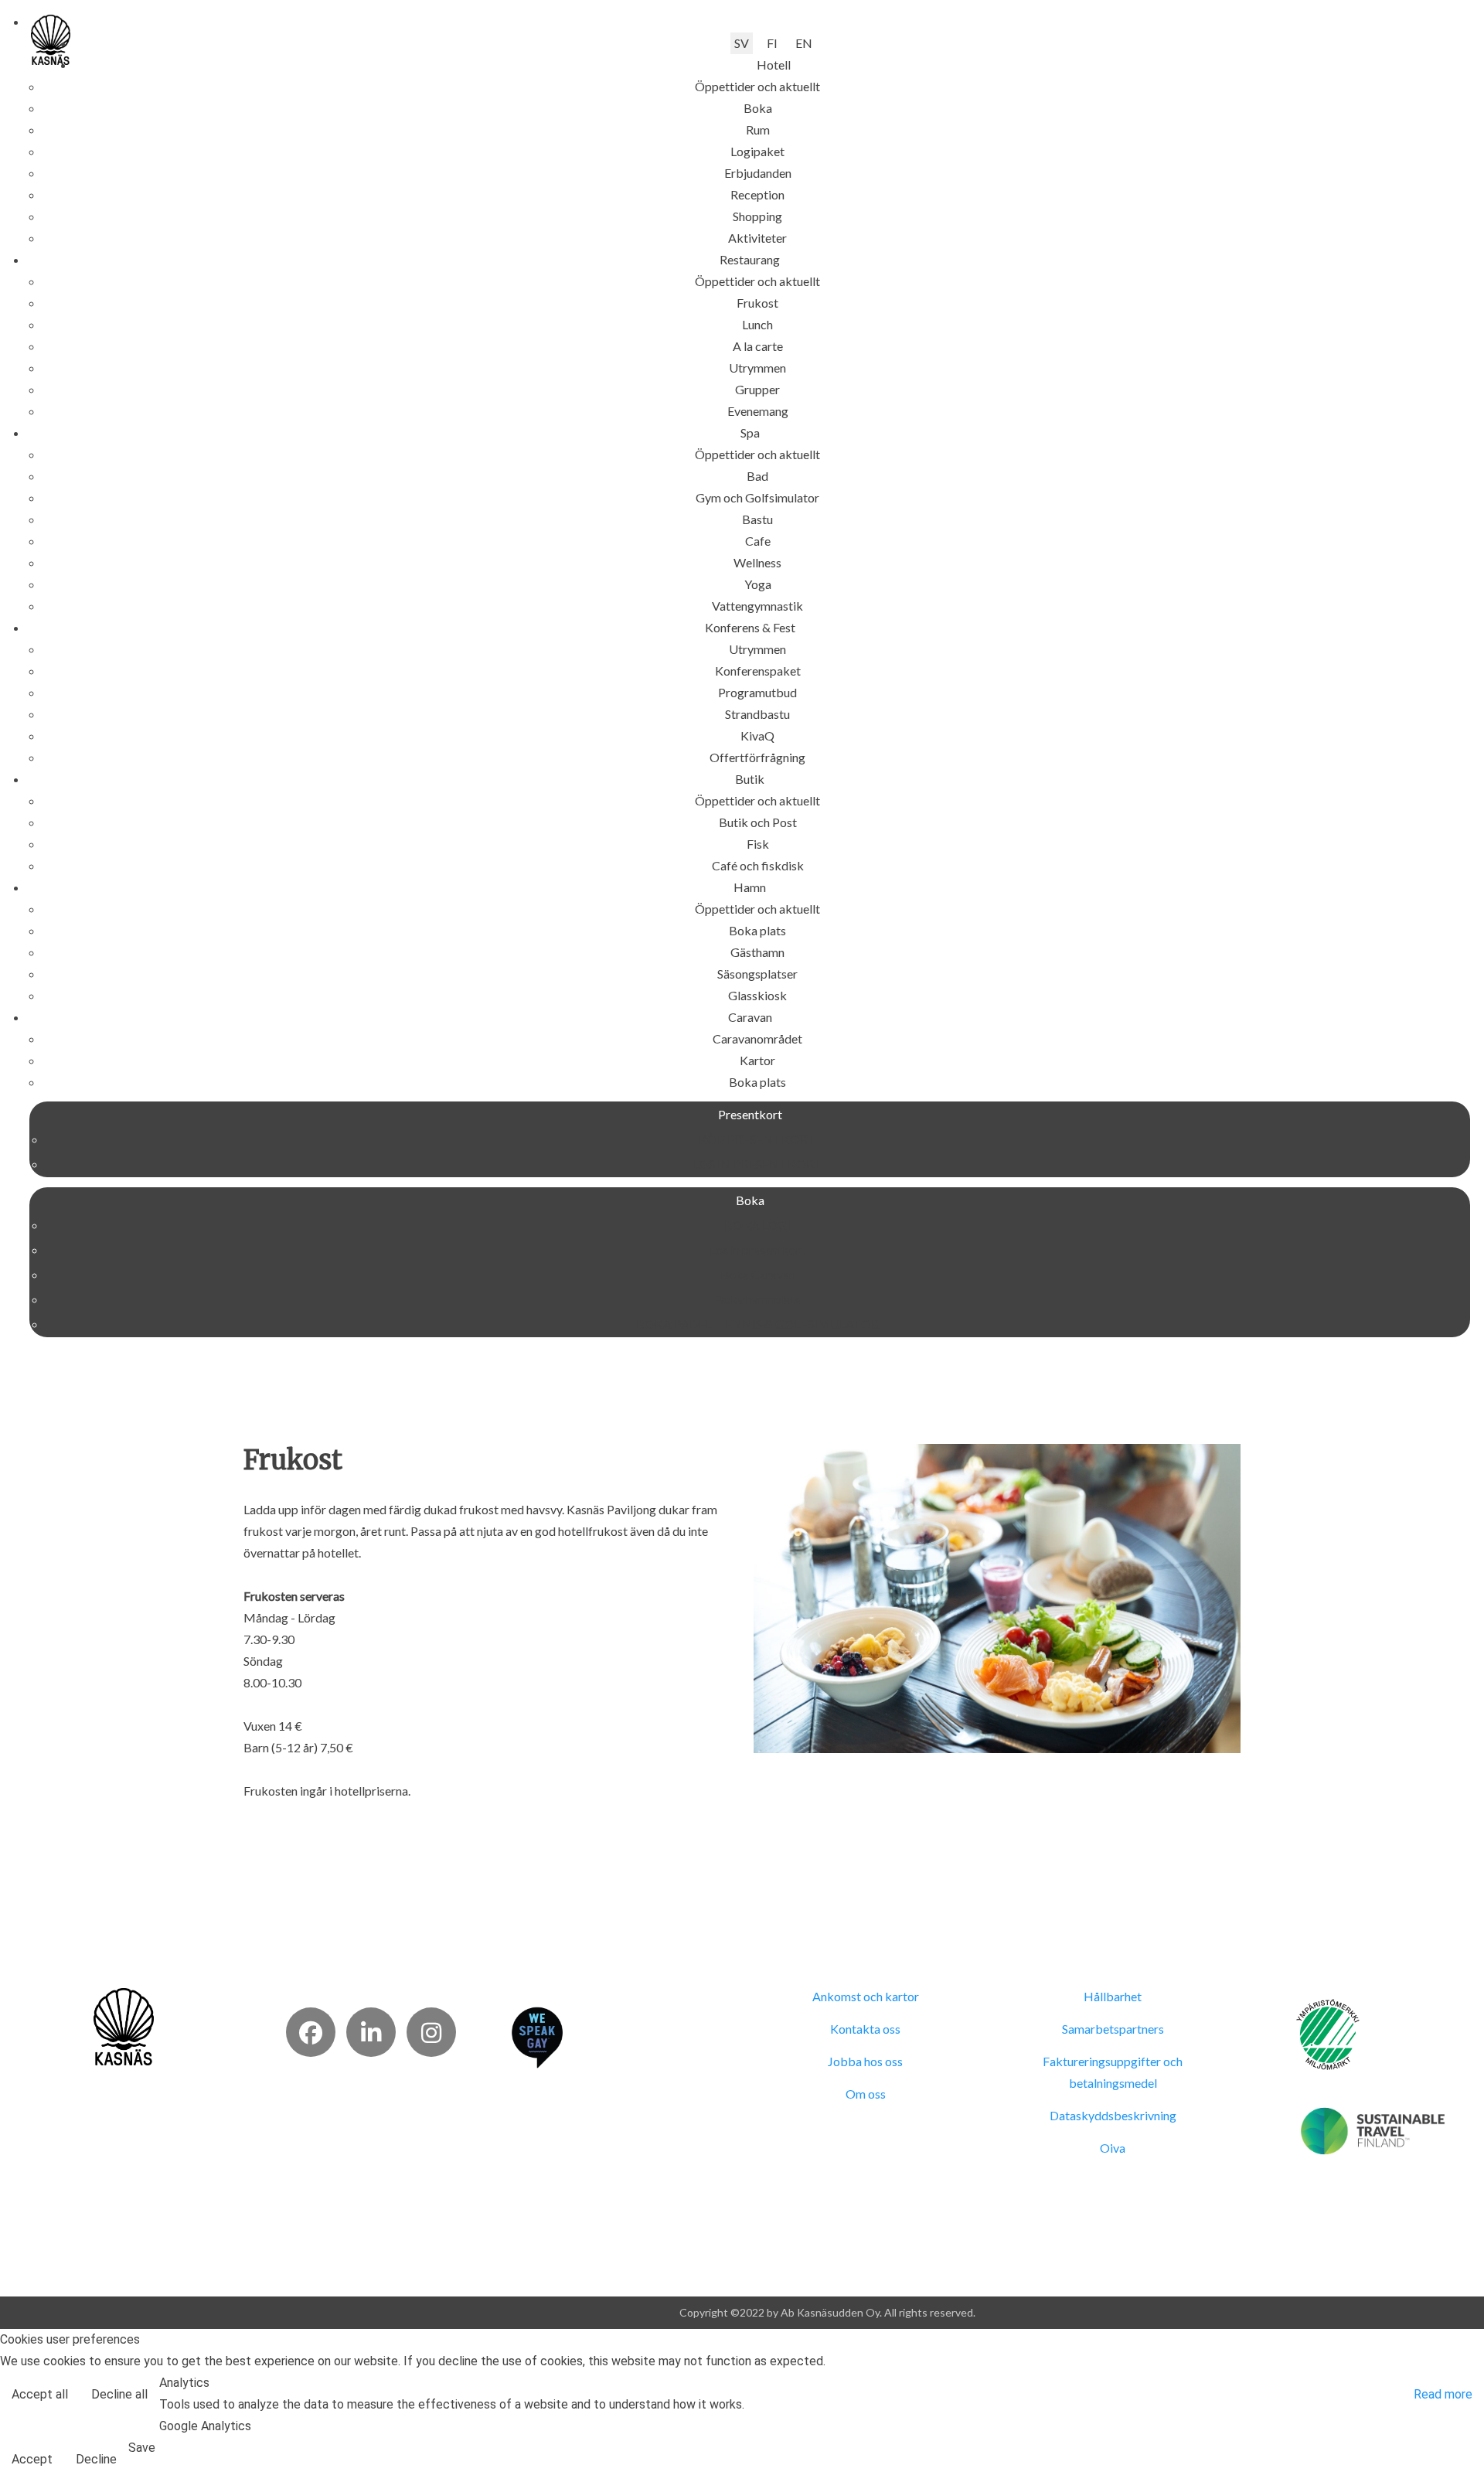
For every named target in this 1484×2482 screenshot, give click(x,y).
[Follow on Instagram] (431, 2032)
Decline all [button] (119, 2394)
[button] (774, 65)
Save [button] (142, 2448)
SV (742, 43)
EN (804, 43)
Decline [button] (96, 2459)
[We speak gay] (537, 2036)
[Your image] (124, 2025)
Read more (1443, 2394)
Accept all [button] (40, 2394)
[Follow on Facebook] (311, 2032)
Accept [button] (32, 2459)
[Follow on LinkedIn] (371, 2032)
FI (772, 43)
